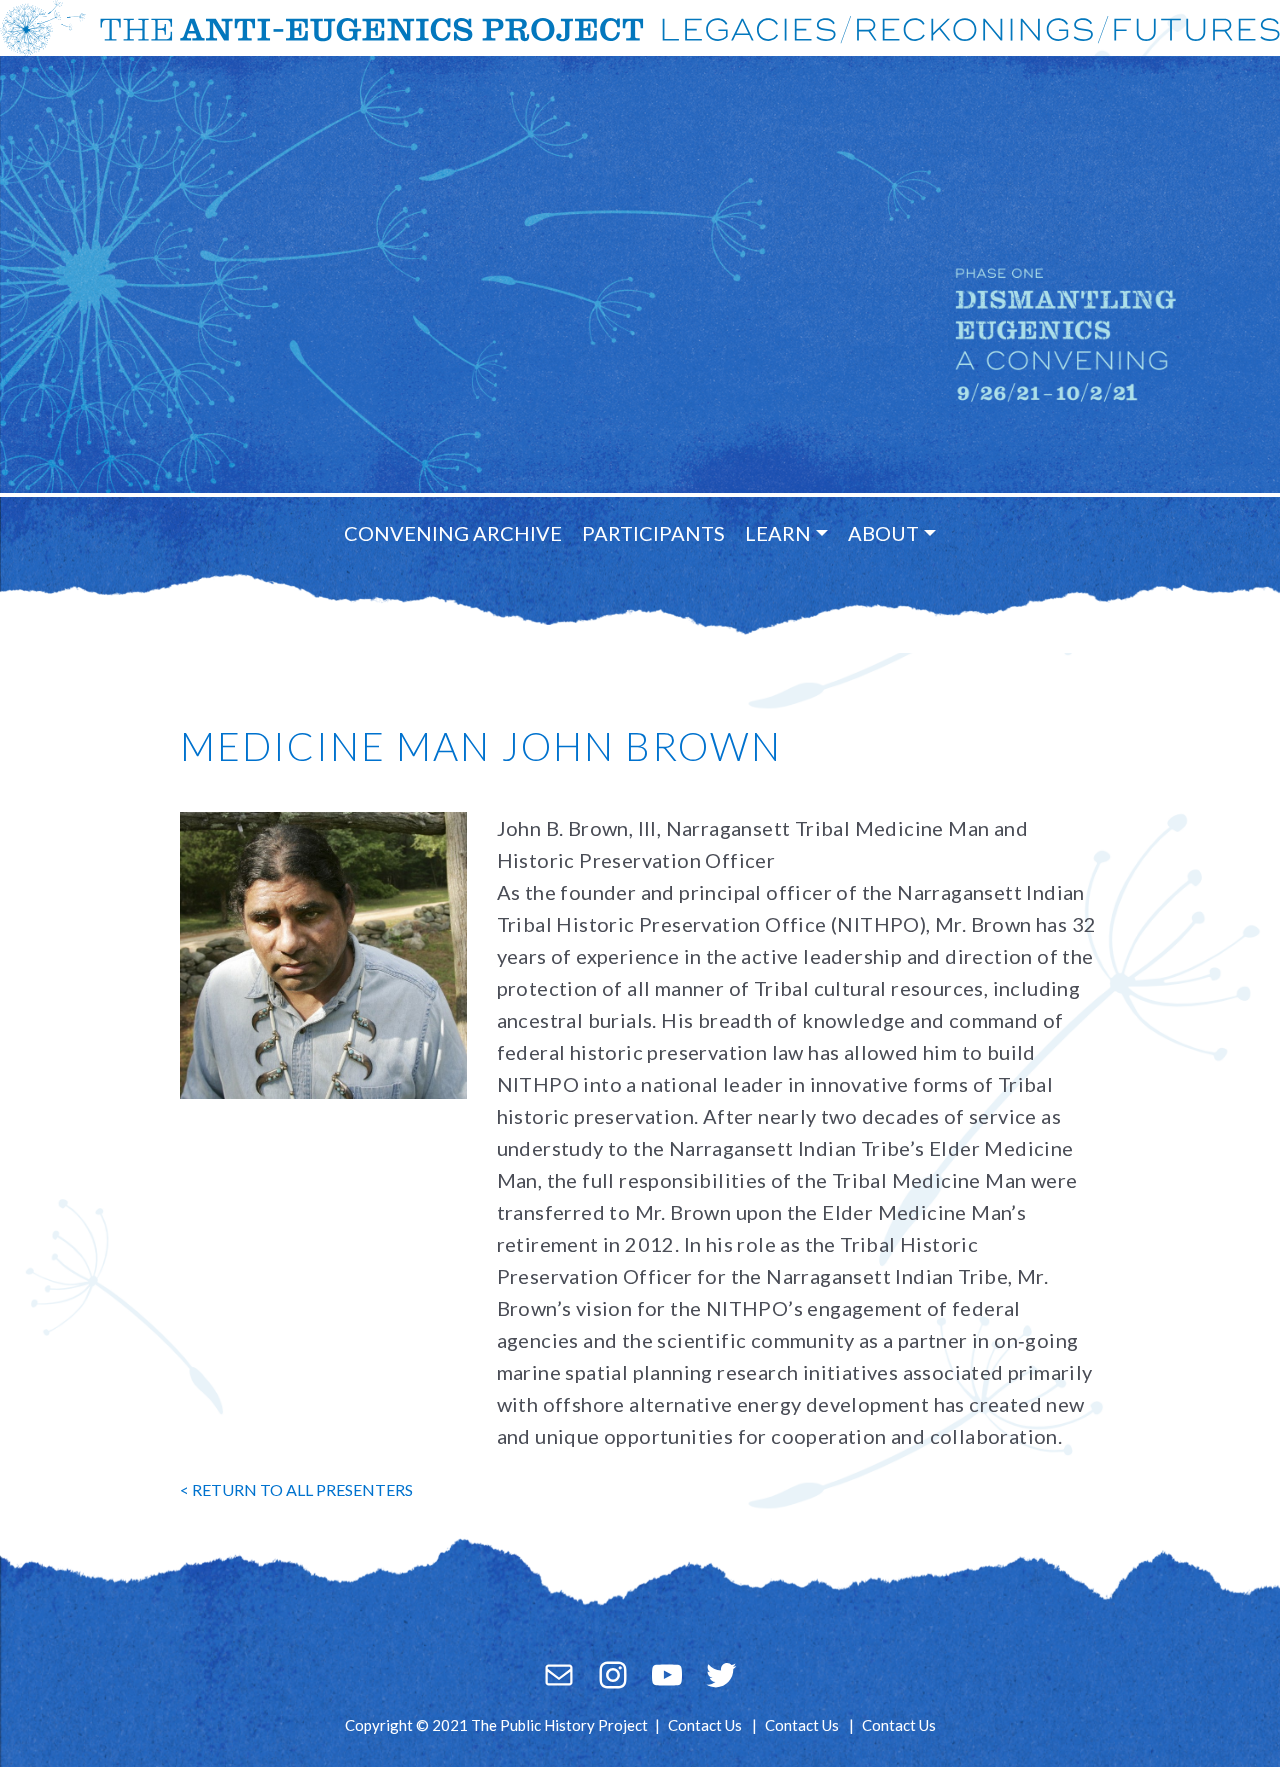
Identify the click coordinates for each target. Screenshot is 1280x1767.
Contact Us (705, 1725)
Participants (653, 533)
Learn (778, 533)
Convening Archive (453, 533)
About (883, 533)
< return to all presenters (296, 1489)
